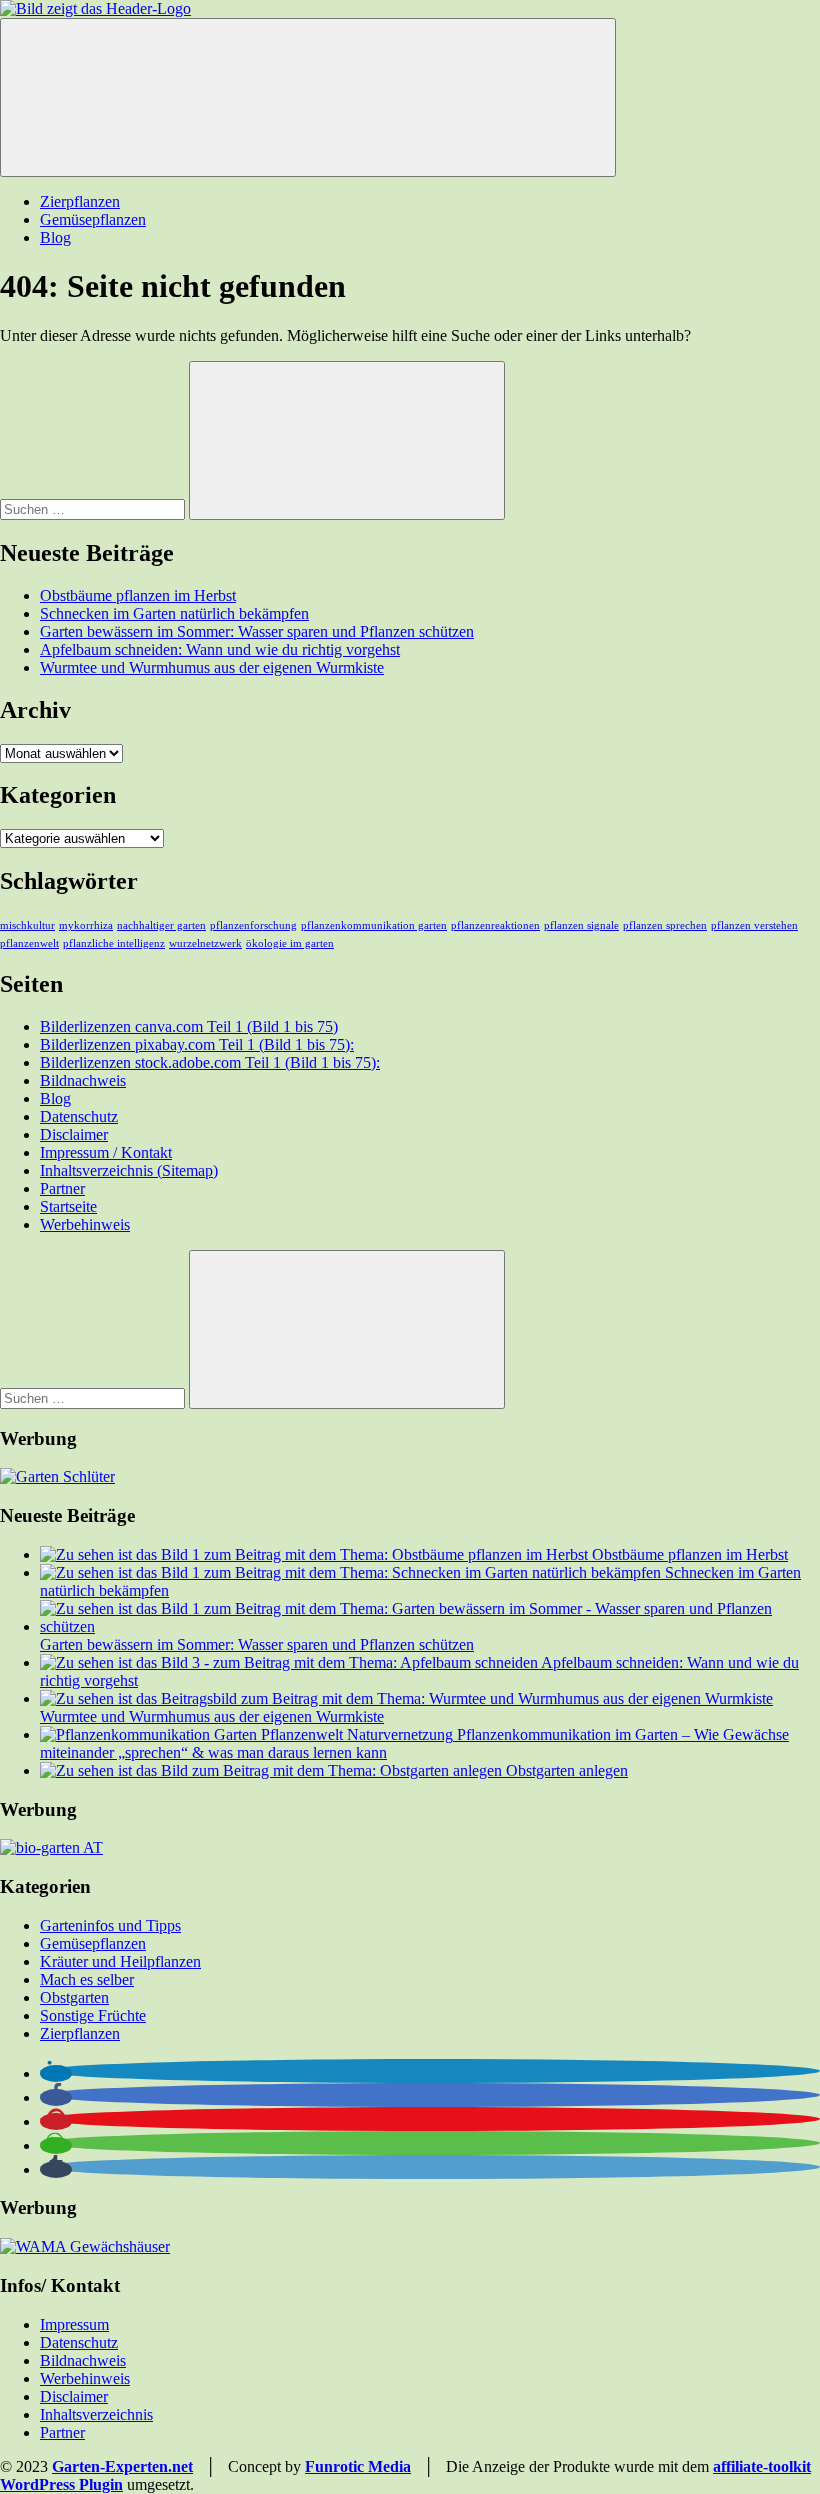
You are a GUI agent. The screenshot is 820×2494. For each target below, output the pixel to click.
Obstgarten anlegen (567, 1770)
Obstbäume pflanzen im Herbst (138, 595)
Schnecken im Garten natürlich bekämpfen (174, 613)
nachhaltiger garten (161, 925)
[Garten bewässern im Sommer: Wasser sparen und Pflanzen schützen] (430, 1626)
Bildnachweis (83, 1080)
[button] (56, 2073)
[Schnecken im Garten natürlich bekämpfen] (352, 1572)
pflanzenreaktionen (495, 925)
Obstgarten (74, 1997)
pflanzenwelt (29, 943)
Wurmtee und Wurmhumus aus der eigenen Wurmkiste (212, 667)
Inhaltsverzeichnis (96, 2414)
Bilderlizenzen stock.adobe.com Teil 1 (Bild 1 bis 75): (210, 1062)
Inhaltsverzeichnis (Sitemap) (129, 1170)
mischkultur (27, 925)
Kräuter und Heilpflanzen (120, 1961)
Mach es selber (87, 1979)
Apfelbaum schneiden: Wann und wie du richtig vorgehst (220, 649)
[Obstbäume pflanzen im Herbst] (316, 1554)
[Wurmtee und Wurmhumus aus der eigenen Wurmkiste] (406, 1698)
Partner (62, 1188)
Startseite (68, 1206)
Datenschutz (79, 1116)
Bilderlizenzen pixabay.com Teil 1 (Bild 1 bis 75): (197, 1044)
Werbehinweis (85, 1224)
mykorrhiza (86, 925)
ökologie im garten (290, 943)
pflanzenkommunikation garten (374, 925)
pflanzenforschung (253, 925)
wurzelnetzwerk (205, 943)
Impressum (74, 2324)
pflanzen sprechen (665, 925)
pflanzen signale (581, 925)
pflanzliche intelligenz (114, 943)
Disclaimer (74, 1134)
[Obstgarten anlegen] (273, 1770)
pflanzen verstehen (754, 925)
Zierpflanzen (80, 201)
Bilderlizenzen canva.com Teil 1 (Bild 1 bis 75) (189, 1026)
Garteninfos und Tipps (110, 1925)
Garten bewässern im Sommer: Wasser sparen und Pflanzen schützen (257, 631)
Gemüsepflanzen (93, 219)
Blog (55, 237)
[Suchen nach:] (94, 508)
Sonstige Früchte (93, 2015)
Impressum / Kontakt (106, 1152)
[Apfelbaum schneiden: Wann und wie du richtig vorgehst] (290, 1662)
